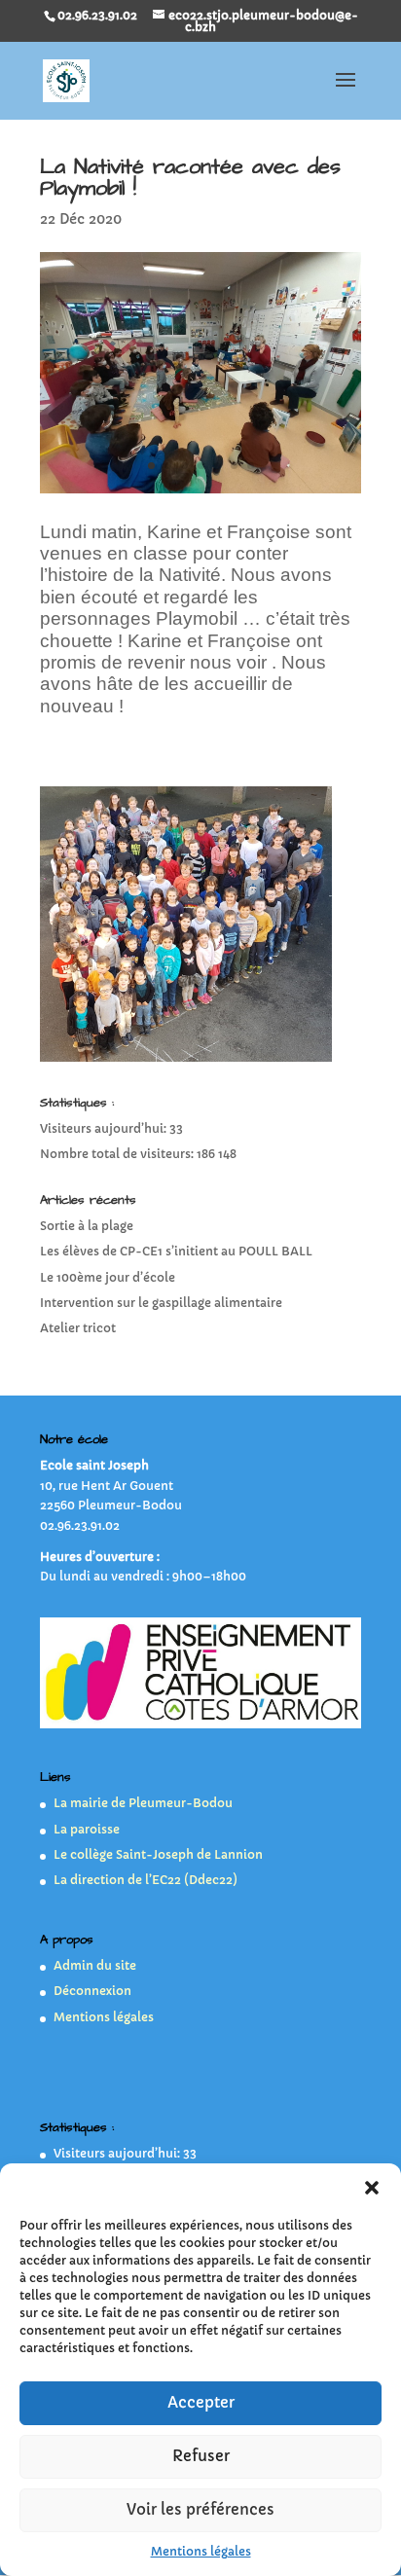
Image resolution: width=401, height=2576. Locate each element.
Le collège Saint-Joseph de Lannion (158, 1854)
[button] (372, 2188)
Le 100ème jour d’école (108, 1277)
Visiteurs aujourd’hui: (105, 1128)
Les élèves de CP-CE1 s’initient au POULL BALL (176, 1251)
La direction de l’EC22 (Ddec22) (146, 1880)
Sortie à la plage (87, 1226)
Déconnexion (92, 1991)
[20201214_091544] (200, 493)
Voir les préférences (200, 2509)
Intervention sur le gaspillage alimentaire (161, 1303)
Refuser (201, 2456)
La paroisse (87, 1829)
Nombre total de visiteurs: (118, 1154)
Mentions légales (201, 2551)
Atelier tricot (78, 1328)
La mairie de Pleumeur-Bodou (143, 1803)
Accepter (201, 2402)
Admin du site (95, 1965)
